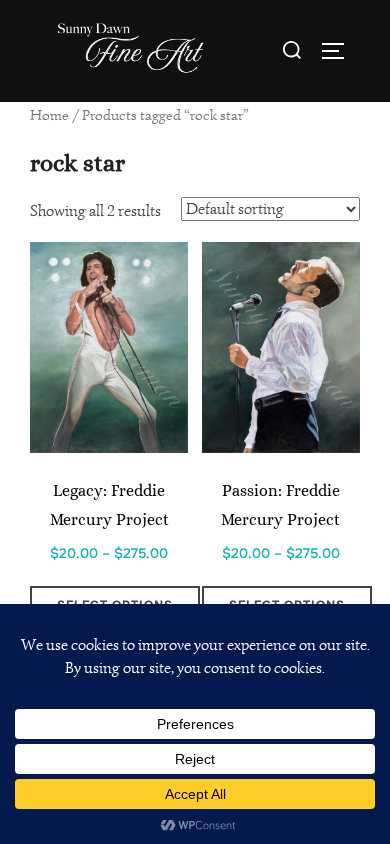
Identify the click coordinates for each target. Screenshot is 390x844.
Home (49, 115)
